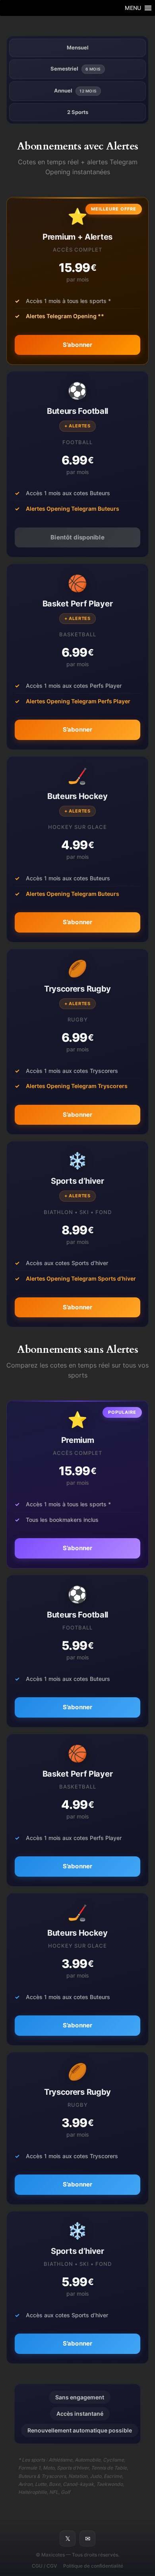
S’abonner (78, 345)
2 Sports (78, 112)
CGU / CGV (44, 2566)
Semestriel (76, 69)
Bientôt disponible (77, 537)
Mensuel (78, 47)
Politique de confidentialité (93, 2566)
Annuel (76, 91)
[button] (133, 8)
